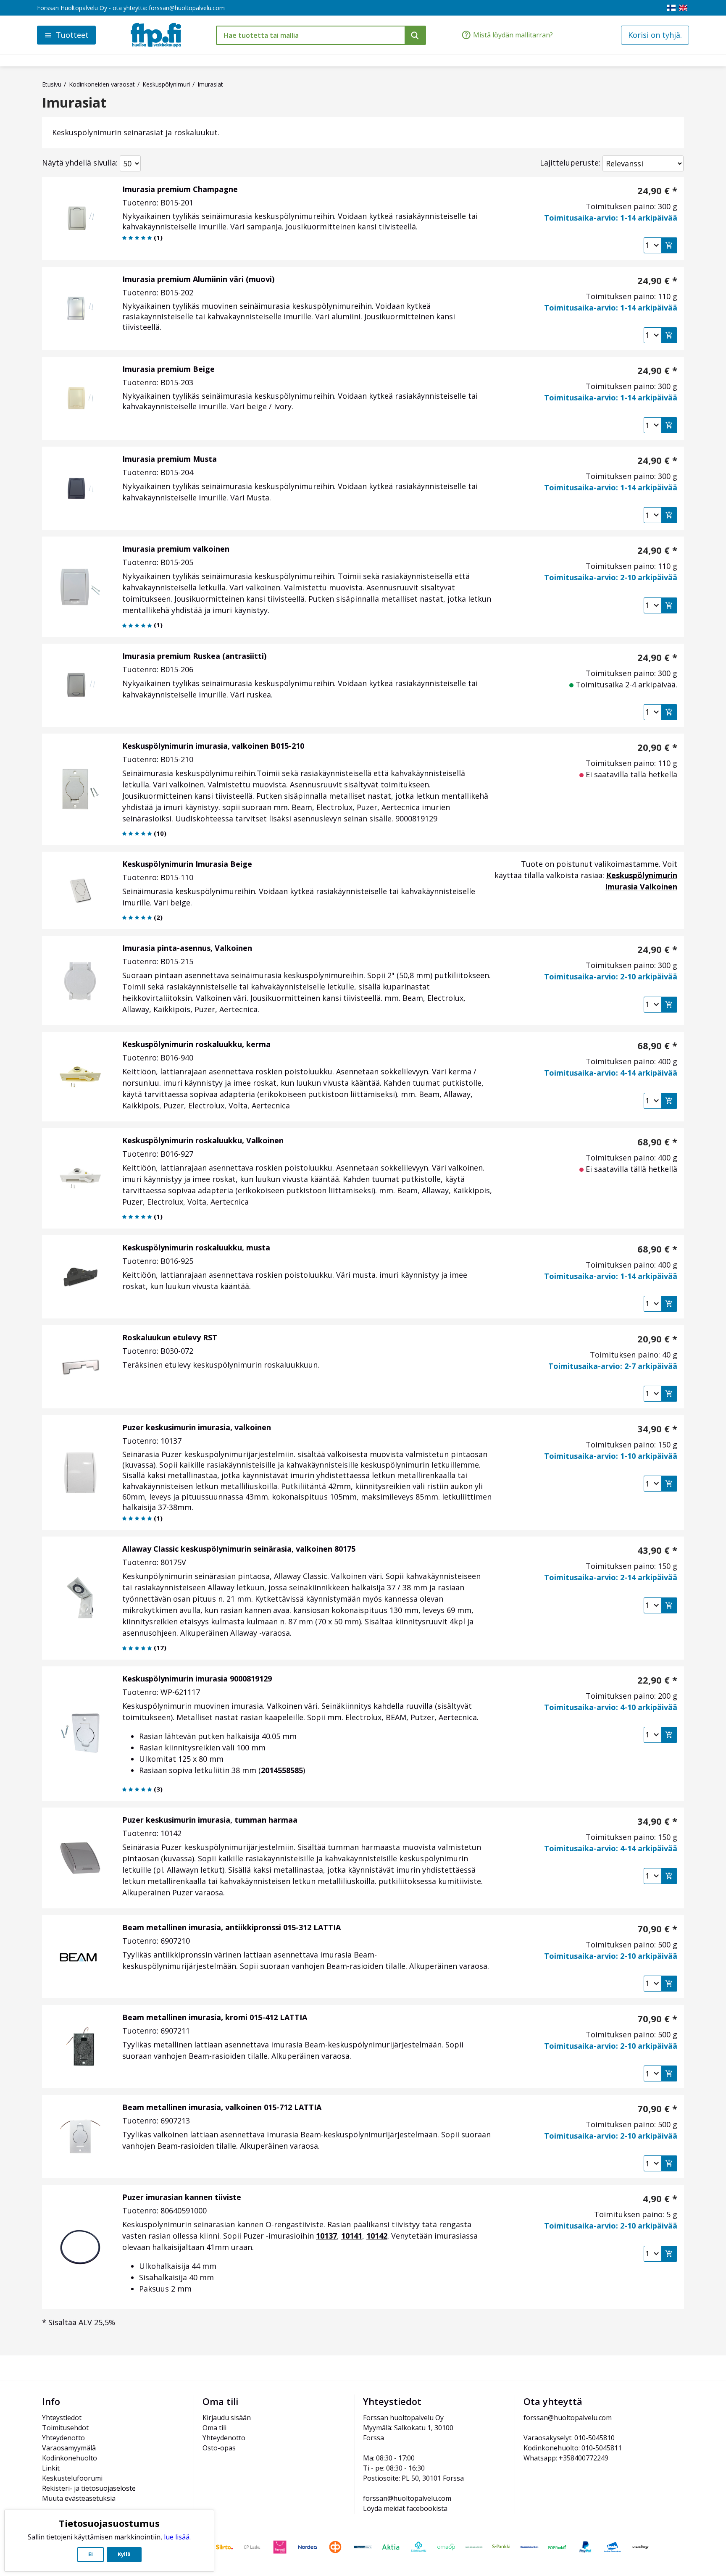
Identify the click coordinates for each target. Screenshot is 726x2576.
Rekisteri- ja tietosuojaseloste (89, 2488)
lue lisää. (177, 2537)
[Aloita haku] (415, 35)
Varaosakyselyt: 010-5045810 (569, 2438)
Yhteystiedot (62, 2418)
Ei (91, 2554)
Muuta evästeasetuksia (79, 2498)
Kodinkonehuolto (70, 2458)
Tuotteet (72, 35)
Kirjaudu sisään (227, 2418)
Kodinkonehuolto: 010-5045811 (573, 2448)
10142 (377, 2236)
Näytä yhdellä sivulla (79, 163)
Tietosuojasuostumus (109, 2523)
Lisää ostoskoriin (669, 245)
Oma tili (214, 2428)
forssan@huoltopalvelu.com (187, 8)
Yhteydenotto (63, 2438)
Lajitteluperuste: (570, 163)
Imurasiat (74, 103)
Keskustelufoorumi (72, 2478)
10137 (326, 2236)
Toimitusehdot (65, 2428)
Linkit (51, 2468)
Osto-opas (219, 2448)
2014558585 (282, 1770)
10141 (352, 2236)
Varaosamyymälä (69, 2448)
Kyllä (124, 2554)
